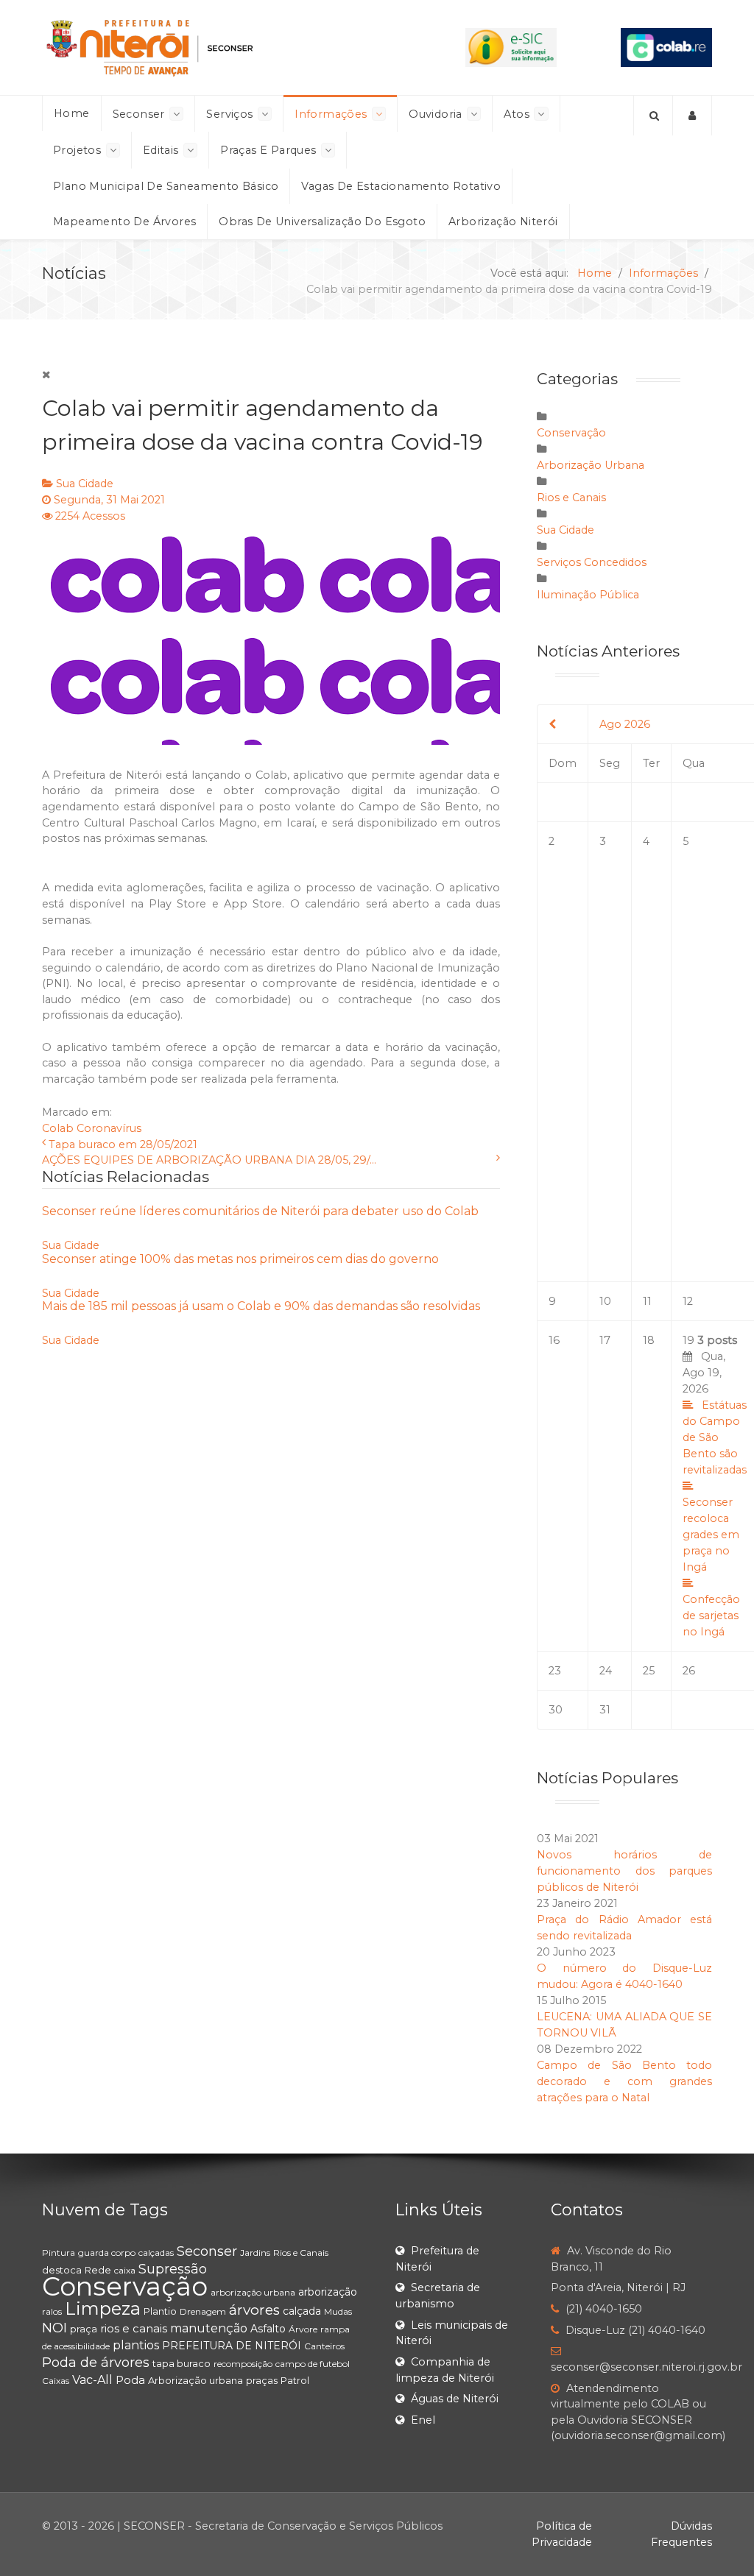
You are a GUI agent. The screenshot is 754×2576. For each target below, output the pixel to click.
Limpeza (103, 2308)
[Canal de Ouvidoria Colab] (666, 46)
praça (84, 2329)
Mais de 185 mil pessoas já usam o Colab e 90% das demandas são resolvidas (261, 1306)
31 (605, 1710)
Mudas (338, 2311)
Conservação (571, 433)
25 (649, 1671)
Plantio (160, 2311)
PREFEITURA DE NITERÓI (232, 2346)
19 (715, 1486)
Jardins (255, 2253)
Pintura (59, 2253)
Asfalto (268, 2329)
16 (554, 1340)
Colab (58, 1128)
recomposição (243, 2364)
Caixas (56, 2381)
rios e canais (134, 2328)
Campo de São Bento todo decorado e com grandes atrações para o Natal (624, 2081)
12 (688, 1301)
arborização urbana (253, 2292)
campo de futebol (313, 2364)
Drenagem (203, 2311)
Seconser (207, 2251)
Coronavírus (109, 1128)
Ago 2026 (625, 724)
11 (647, 1301)
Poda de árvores (96, 2363)
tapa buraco (182, 2363)
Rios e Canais (571, 498)
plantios (136, 2345)
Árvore (303, 2329)
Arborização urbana (195, 2380)
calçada (302, 2311)
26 (689, 1671)
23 (555, 1671)
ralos (52, 2311)
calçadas (156, 2253)
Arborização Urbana (591, 465)
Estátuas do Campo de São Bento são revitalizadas (715, 1437)
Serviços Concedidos (592, 562)
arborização (328, 2292)
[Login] (693, 116)
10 (605, 1301)
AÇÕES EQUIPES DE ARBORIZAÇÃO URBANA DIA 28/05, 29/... (209, 1160)
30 (556, 1710)
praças (262, 2380)
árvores (254, 2310)
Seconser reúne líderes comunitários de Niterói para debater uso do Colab (260, 1211)
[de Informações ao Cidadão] (511, 46)
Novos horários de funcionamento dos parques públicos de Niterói (624, 1871)
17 (605, 1340)
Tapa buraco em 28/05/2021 (123, 1144)
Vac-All (92, 2380)
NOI (54, 2328)
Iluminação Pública (588, 595)
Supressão (173, 2269)
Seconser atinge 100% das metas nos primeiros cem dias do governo (240, 1259)
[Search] (653, 116)
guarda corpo (107, 2253)
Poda (130, 2380)
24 (606, 1671)
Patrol (295, 2380)
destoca (62, 2270)
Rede (98, 2270)
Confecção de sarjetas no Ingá (711, 1616)
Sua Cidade (85, 484)
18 (649, 1340)
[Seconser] (222, 47)
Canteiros (324, 2346)
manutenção (209, 2328)
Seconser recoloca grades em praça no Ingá (711, 1535)
